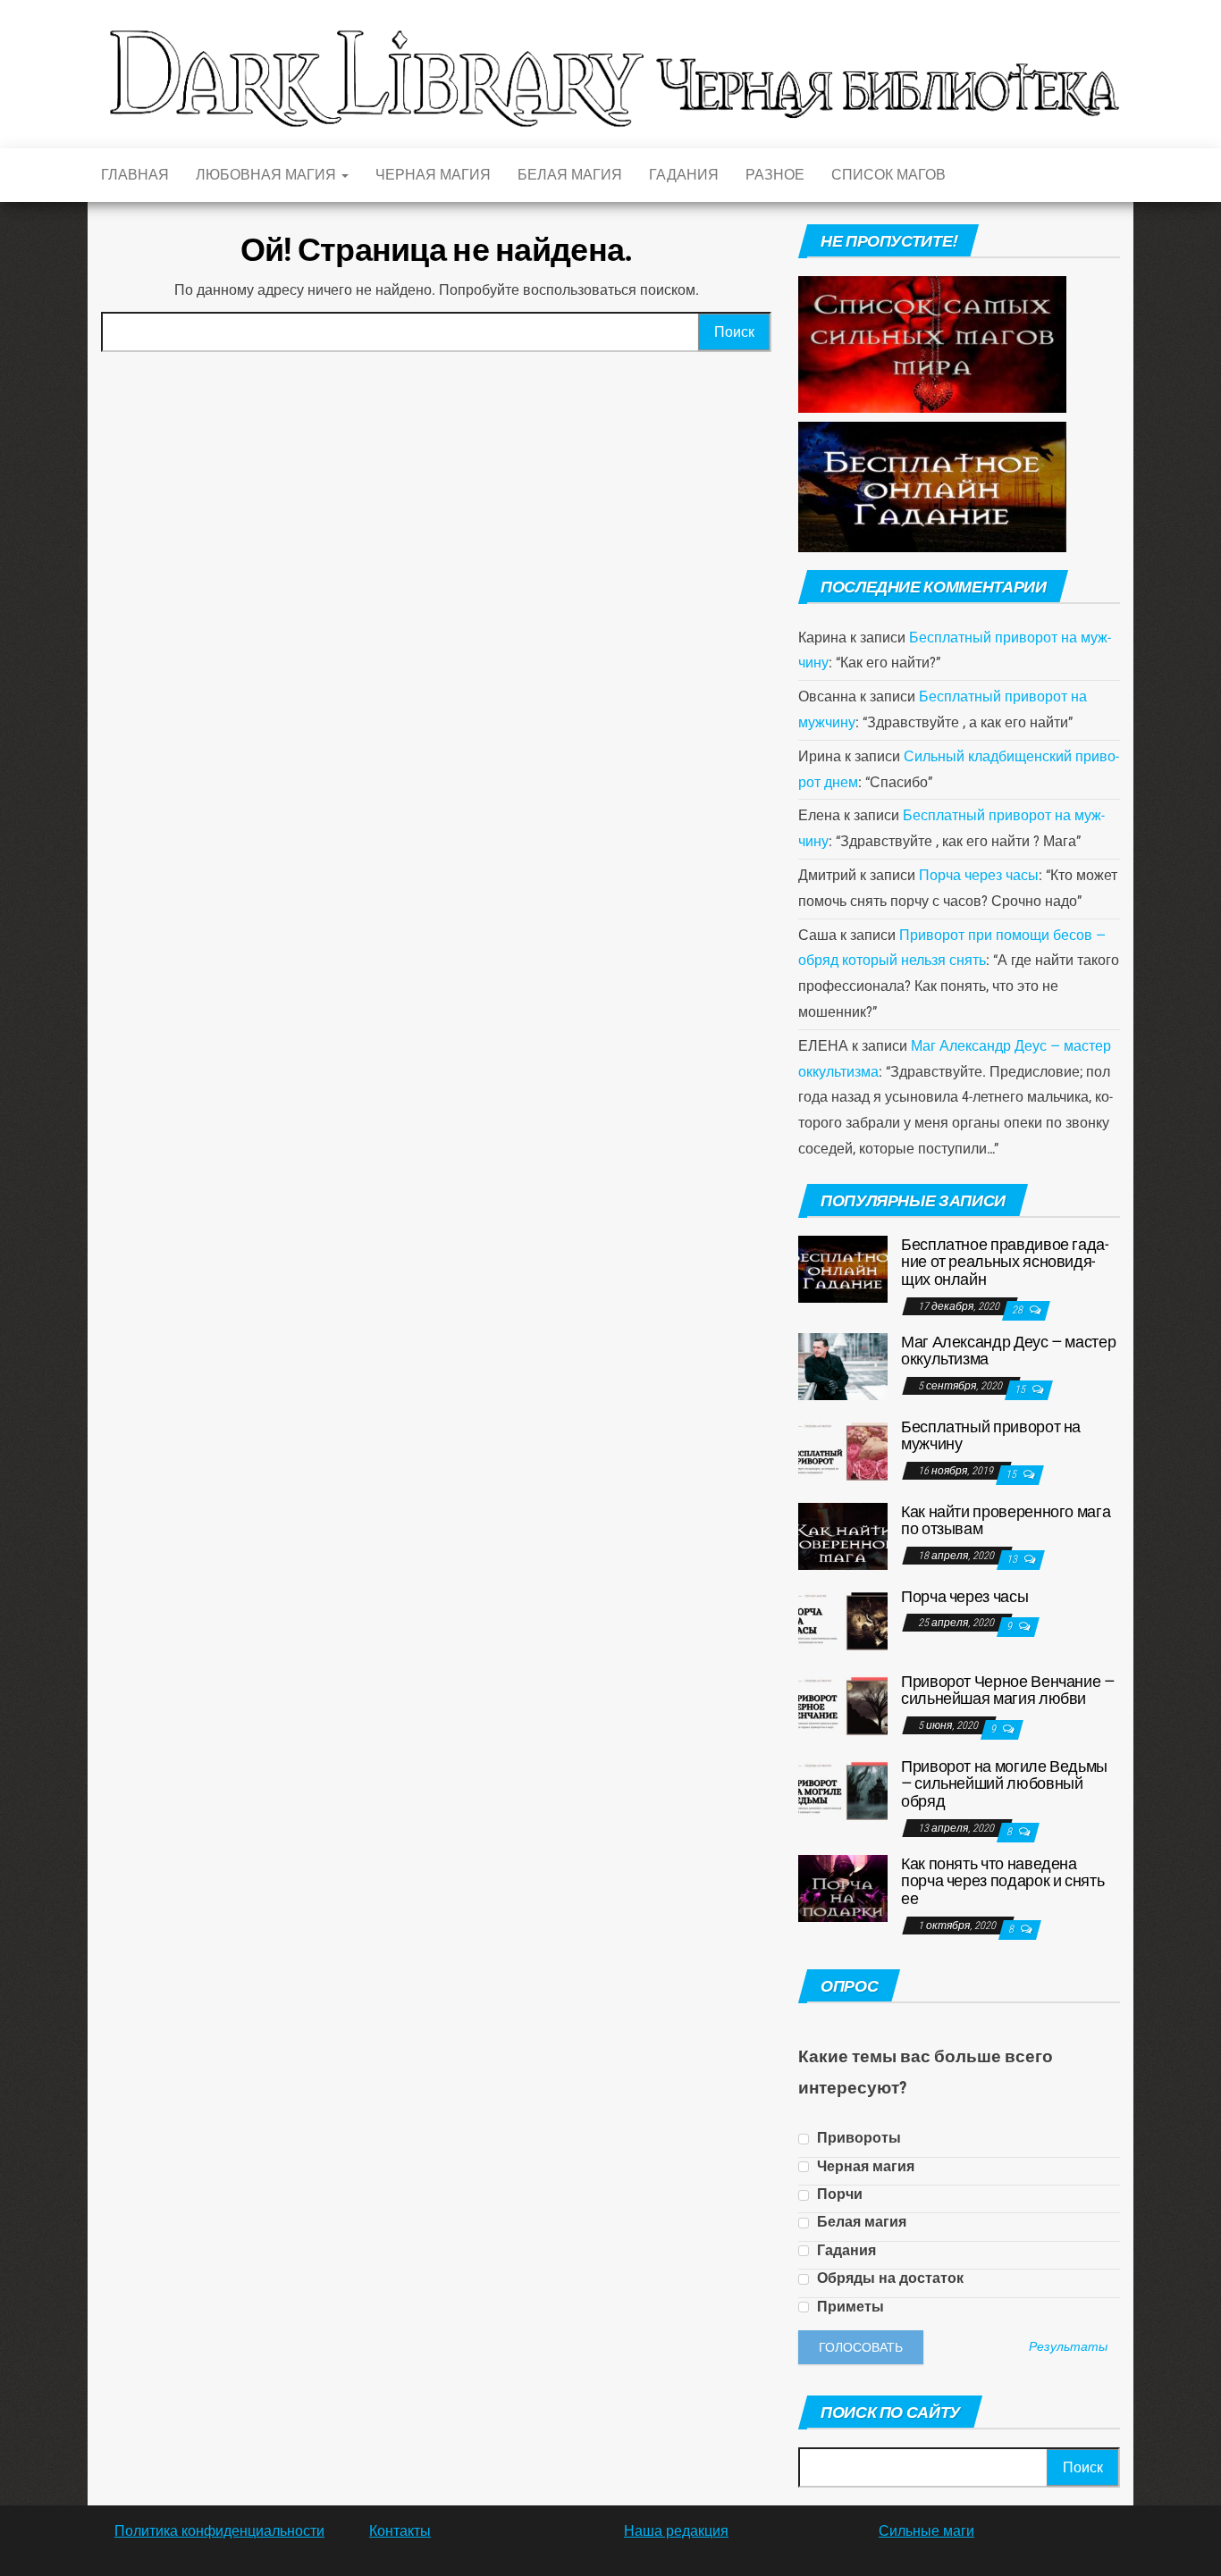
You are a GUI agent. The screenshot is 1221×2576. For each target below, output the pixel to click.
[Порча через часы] (843, 1619)
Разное (775, 175)
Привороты (857, 2138)
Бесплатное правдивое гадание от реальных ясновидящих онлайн (1005, 1262)
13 (1013, 1559)
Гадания (684, 175)
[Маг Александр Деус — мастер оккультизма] (843, 1365)
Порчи (838, 2194)
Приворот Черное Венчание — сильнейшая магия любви (1008, 1690)
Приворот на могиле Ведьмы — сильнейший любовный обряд (1004, 1784)
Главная (135, 175)
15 (1021, 1389)
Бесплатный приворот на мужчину (991, 1435)
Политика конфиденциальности (219, 2531)
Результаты (1068, 2347)
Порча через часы (979, 875)
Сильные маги (926, 2531)
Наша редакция (676, 2531)
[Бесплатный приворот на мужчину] (843, 1450)
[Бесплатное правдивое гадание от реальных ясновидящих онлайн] (843, 1267)
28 (1019, 1310)
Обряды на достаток (888, 2278)
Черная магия (433, 175)
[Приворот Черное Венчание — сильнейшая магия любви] (843, 1704)
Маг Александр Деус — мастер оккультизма (1008, 1351)
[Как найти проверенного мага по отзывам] (843, 1535)
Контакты (400, 2531)
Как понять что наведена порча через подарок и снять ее (1002, 1881)
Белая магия (570, 175)
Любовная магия (268, 175)
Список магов (888, 175)
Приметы (849, 2307)
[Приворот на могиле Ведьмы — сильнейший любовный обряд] (843, 1789)
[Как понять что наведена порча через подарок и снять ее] (843, 1887)
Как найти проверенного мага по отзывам (1006, 1520)
